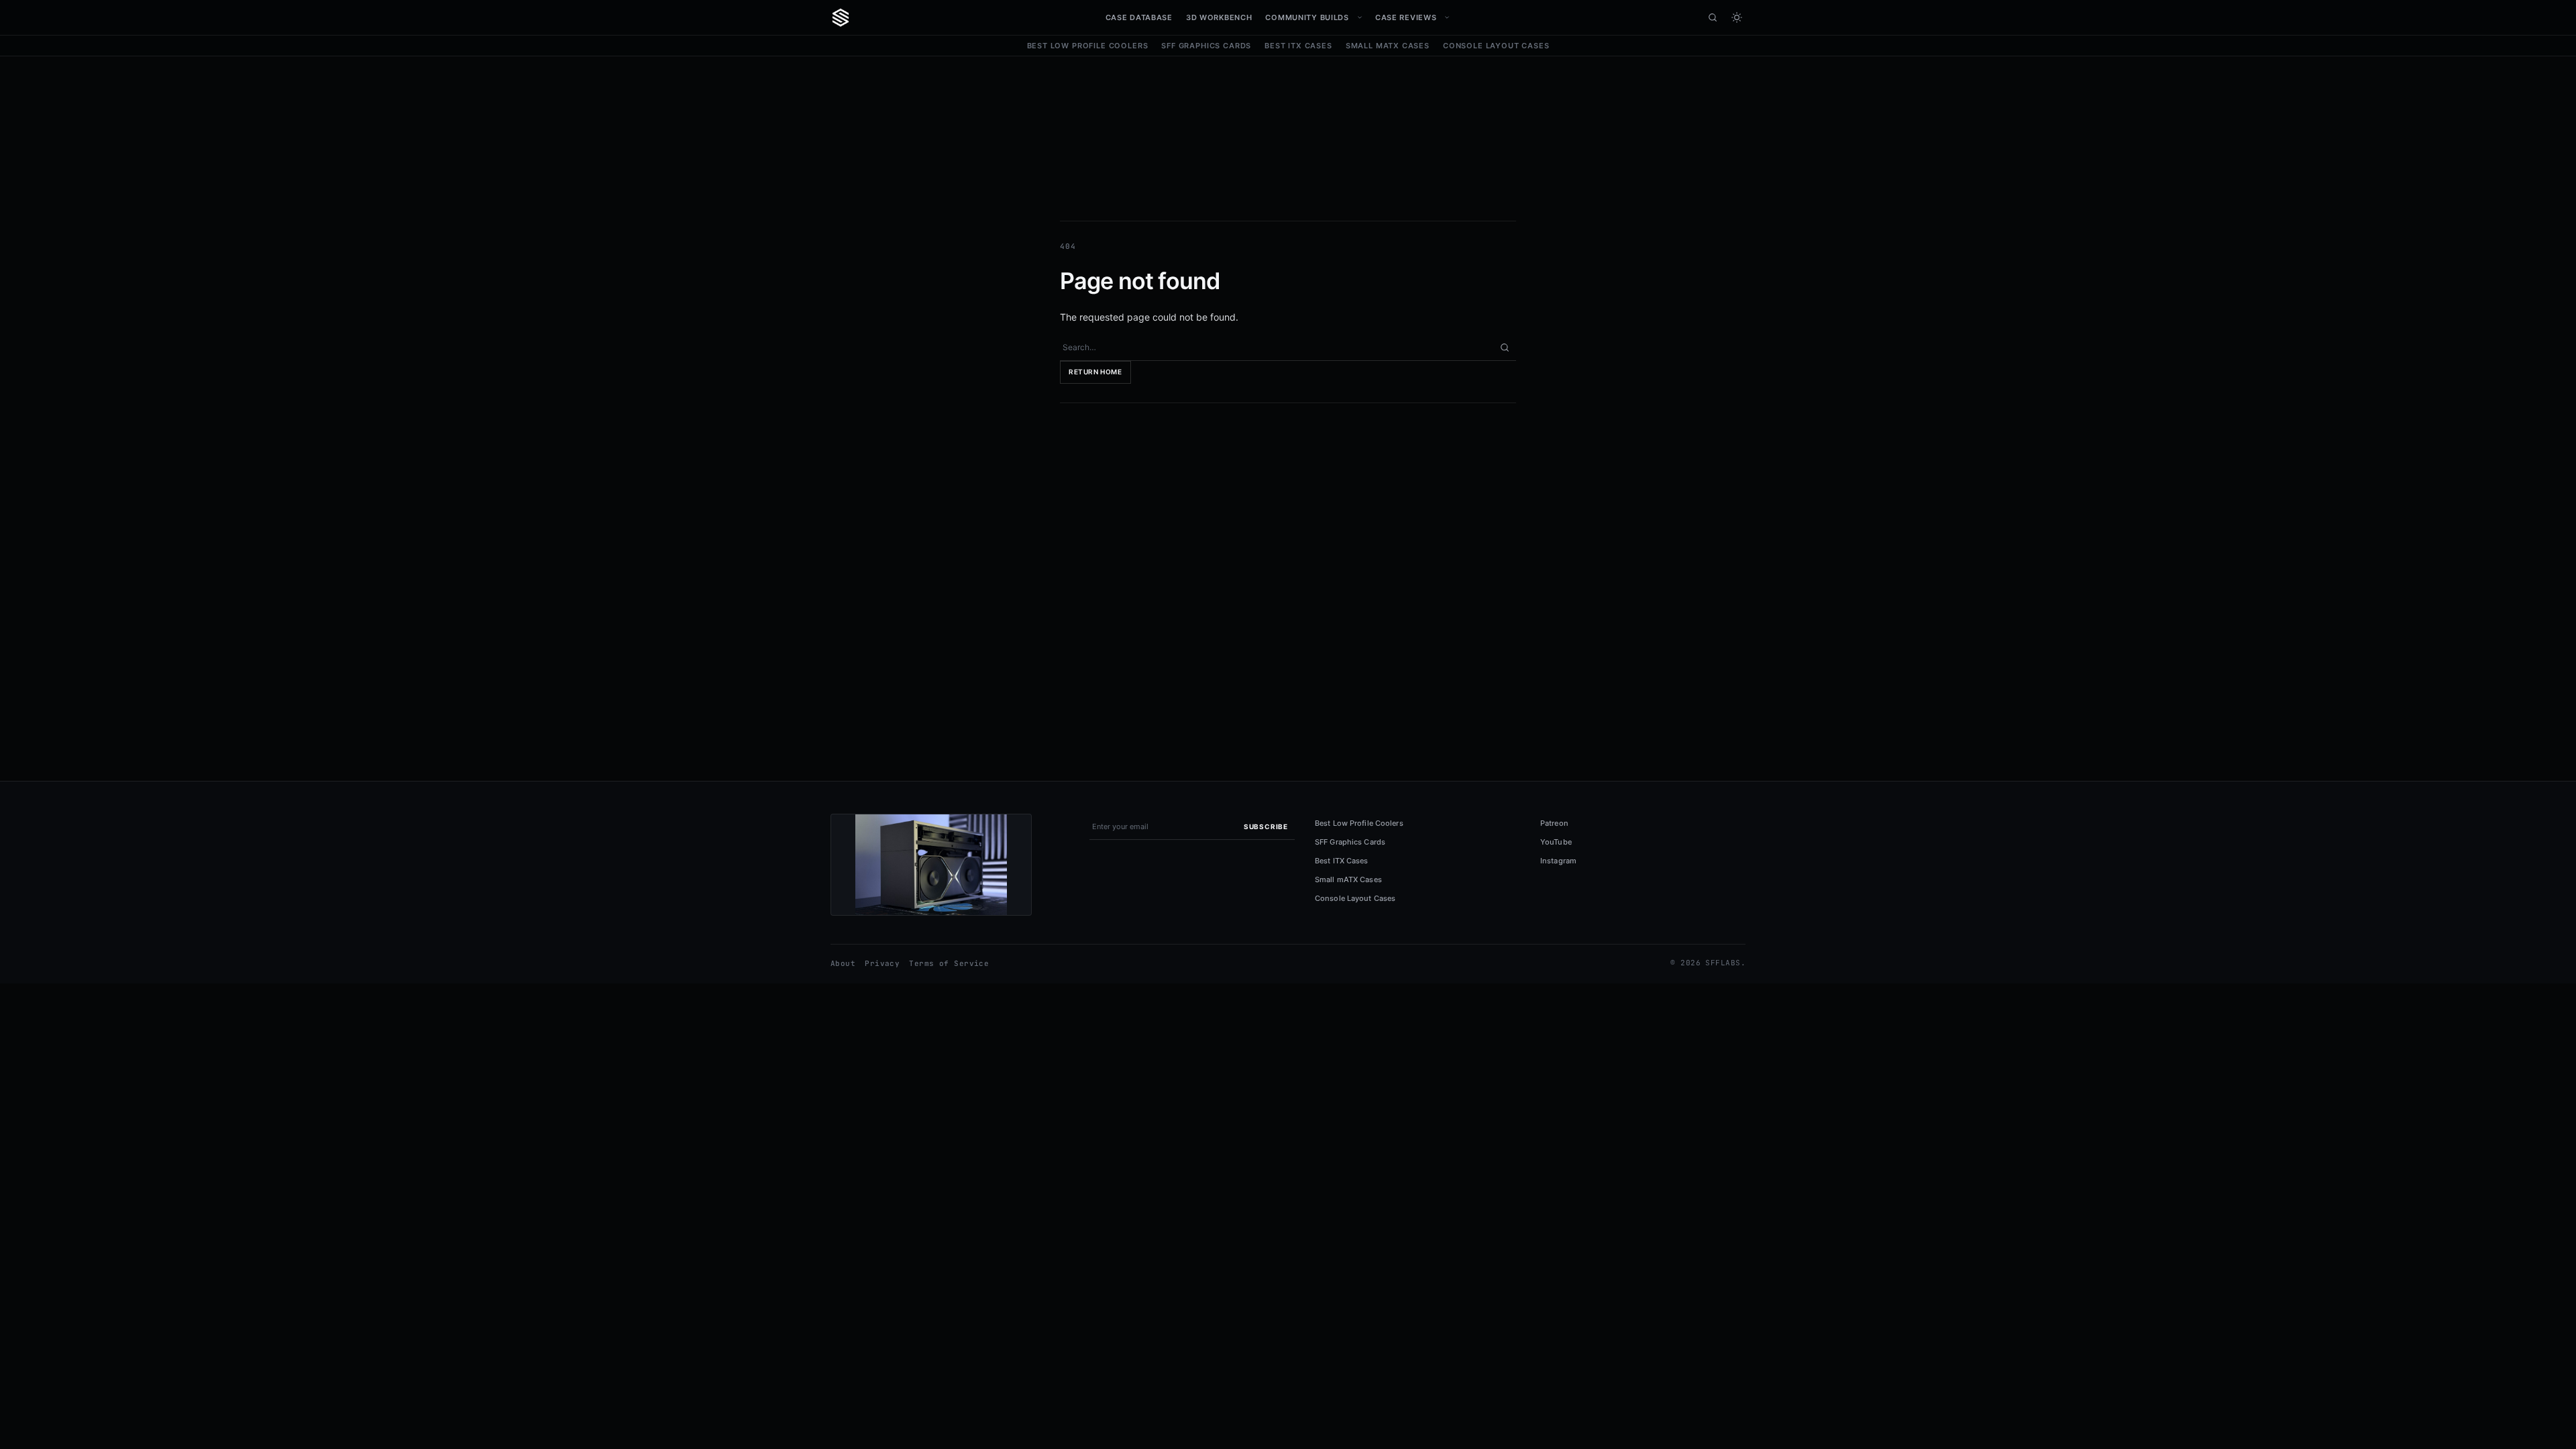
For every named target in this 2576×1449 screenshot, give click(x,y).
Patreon (1554, 823)
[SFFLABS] (841, 17)
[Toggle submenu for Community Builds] (1360, 17)
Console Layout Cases (1496, 46)
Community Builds (1307, 17)
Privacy (882, 963)
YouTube (1556, 842)
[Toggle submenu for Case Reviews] (1447, 17)
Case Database (1139, 17)
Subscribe (1266, 826)
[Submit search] (1505, 347)
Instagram (1558, 861)
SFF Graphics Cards (1206, 46)
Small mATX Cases (1388, 46)
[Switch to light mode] (1737, 17)
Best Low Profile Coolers (1088, 46)
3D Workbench (1219, 17)
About (843, 963)
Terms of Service (949, 963)
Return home (1095, 372)
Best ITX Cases (1298, 46)
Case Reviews (1406, 17)
